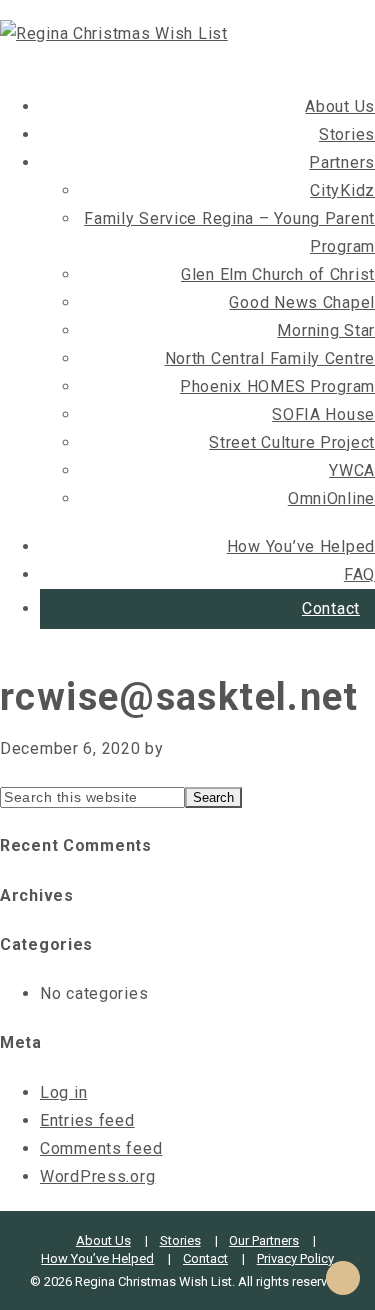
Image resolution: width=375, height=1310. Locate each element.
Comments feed (101, 1148)
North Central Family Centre (270, 358)
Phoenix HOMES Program (277, 386)
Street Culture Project (292, 442)
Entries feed (87, 1120)
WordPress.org (97, 1176)
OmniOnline (331, 498)
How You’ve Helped (301, 546)
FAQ (359, 574)
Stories (347, 134)
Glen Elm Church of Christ (278, 274)
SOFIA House (323, 414)
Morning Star (326, 330)
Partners (342, 162)
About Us (340, 106)
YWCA (352, 470)
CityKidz (342, 190)
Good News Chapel (302, 302)
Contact (331, 608)
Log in (63, 1092)
